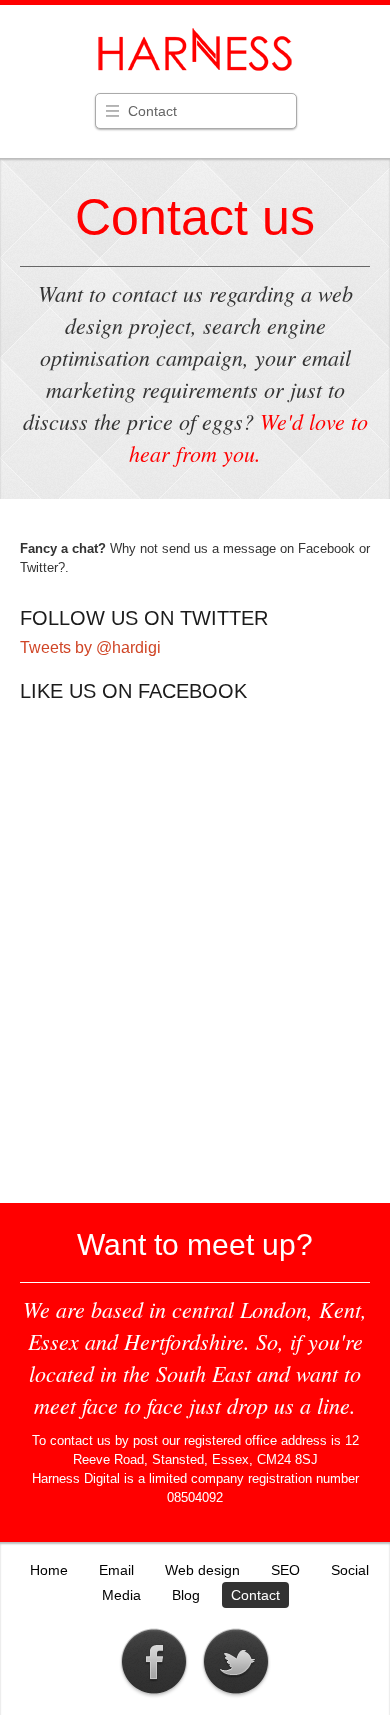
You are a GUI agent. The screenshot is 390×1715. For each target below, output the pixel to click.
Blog (186, 1595)
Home (49, 1570)
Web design (202, 1570)
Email (116, 1570)
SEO (285, 1570)
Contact (152, 111)
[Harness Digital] (195, 69)
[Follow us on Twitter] (236, 1695)
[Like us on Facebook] (154, 1695)
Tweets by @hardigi (90, 647)
